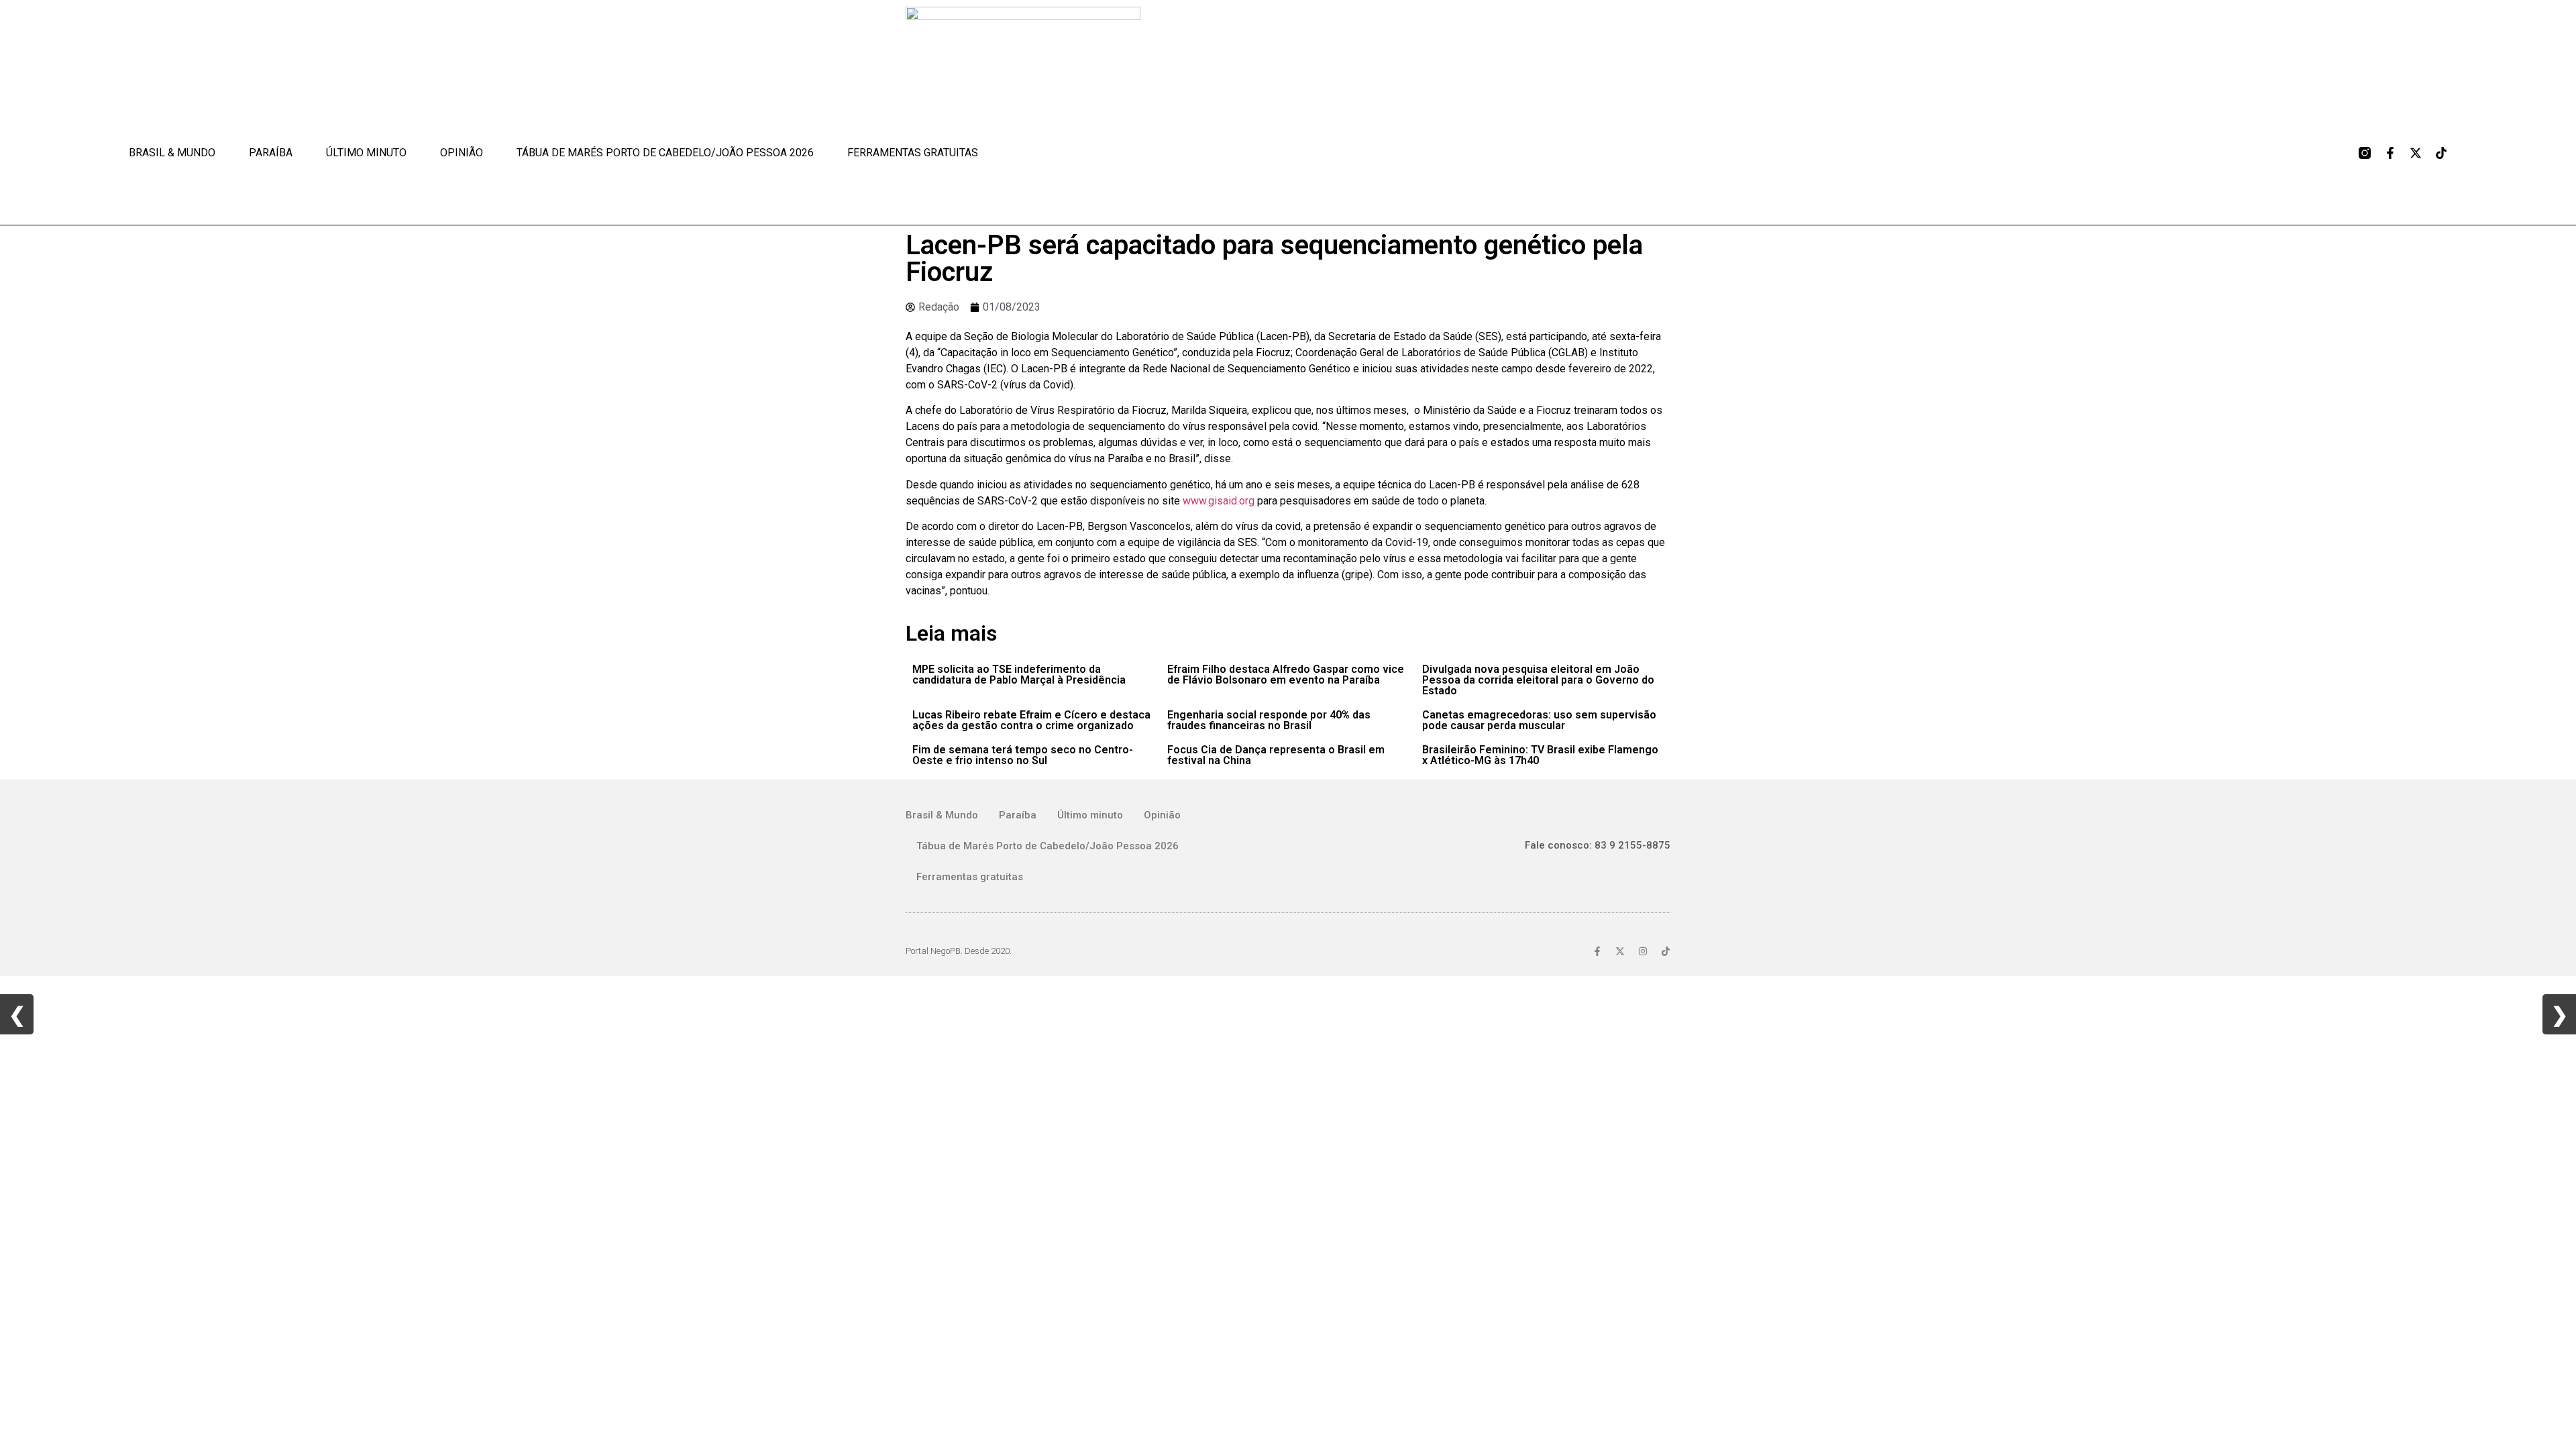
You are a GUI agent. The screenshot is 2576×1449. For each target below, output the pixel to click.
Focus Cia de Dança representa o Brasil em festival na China (1276, 755)
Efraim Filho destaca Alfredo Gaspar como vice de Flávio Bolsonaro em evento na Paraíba (1286, 675)
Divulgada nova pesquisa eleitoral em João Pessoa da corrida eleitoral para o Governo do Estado (1538, 680)
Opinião (462, 153)
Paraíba (271, 153)
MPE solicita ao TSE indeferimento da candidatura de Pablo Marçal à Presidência (1019, 675)
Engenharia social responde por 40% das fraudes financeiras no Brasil (1269, 720)
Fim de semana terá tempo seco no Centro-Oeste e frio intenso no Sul (1023, 755)
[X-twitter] (2416, 153)
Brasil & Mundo (172, 153)
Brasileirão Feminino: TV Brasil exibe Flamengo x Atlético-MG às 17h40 (1540, 755)
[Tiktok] (2441, 153)
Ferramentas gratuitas (913, 153)
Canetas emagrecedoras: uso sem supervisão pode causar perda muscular (1539, 720)
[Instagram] (1643, 951)
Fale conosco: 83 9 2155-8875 (1598, 845)
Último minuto (366, 153)
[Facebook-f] (2390, 153)
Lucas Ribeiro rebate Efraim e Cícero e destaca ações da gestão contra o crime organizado (1031, 720)
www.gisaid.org (1219, 501)
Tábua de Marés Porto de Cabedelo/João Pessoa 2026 (665, 153)
